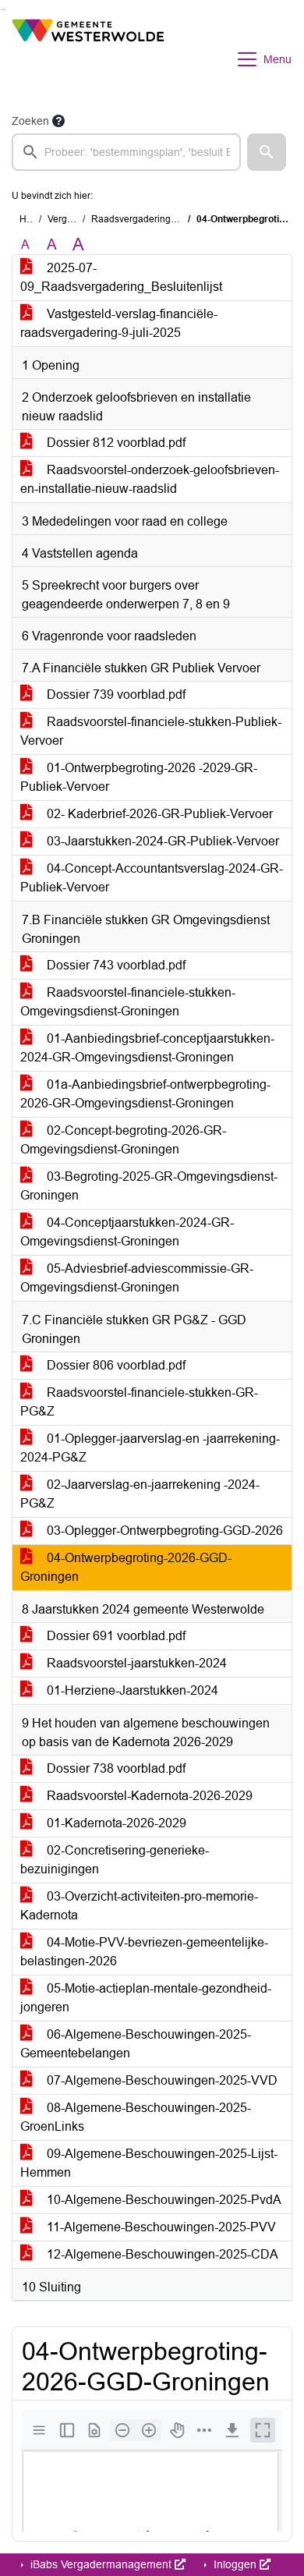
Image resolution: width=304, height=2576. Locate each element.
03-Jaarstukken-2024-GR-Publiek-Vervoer (161, 841)
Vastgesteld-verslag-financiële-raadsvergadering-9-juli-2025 (119, 323)
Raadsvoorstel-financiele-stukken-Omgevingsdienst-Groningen (128, 1002)
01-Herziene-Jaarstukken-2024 (131, 1690)
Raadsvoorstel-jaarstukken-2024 (135, 1663)
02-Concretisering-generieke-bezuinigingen (115, 1860)
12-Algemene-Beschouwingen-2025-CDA (161, 2254)
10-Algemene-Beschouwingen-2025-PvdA (163, 2200)
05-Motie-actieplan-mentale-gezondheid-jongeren (146, 1998)
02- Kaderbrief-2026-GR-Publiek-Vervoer (158, 814)
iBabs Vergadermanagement (101, 2564)
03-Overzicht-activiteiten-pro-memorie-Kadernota (139, 1906)
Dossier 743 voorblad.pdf (115, 965)
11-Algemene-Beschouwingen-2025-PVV (160, 2227)
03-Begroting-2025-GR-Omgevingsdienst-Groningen (149, 1186)
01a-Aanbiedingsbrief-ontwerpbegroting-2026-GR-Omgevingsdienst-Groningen (145, 1094)
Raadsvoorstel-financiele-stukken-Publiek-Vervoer (151, 731)
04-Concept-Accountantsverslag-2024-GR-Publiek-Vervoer (152, 878)
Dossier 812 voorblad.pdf (115, 443)
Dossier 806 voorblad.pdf (115, 1365)
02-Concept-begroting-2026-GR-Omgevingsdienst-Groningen (123, 1140)
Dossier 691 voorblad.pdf (115, 1636)
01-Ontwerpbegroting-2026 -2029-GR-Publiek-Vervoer (139, 777)
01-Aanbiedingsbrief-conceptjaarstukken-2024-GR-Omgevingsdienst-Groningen (147, 1048)
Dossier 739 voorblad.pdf (115, 694)
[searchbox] (126, 152)
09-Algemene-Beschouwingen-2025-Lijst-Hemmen (149, 2163)
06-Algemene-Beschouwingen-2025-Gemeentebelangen (136, 2044)
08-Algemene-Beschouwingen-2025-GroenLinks (136, 2117)
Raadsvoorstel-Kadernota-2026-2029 (148, 1796)
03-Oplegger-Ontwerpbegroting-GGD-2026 (163, 1531)
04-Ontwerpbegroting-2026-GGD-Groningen (126, 1567)
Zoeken (30, 121)
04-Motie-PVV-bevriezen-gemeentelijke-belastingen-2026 (144, 1952)
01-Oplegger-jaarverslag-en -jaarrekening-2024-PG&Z (150, 1448)
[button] (267, 152)
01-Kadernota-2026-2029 (115, 1823)
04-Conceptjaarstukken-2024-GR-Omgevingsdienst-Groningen (127, 1232)
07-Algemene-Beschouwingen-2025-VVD (161, 2080)
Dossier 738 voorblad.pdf (115, 1768)
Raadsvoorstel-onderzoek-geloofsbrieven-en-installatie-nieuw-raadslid (150, 479)
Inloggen (235, 2564)
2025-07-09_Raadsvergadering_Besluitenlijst (121, 277)
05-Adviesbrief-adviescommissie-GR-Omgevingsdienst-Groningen (137, 1278)
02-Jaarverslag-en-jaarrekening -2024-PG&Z (140, 1494)
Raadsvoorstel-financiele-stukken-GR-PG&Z (139, 1402)
